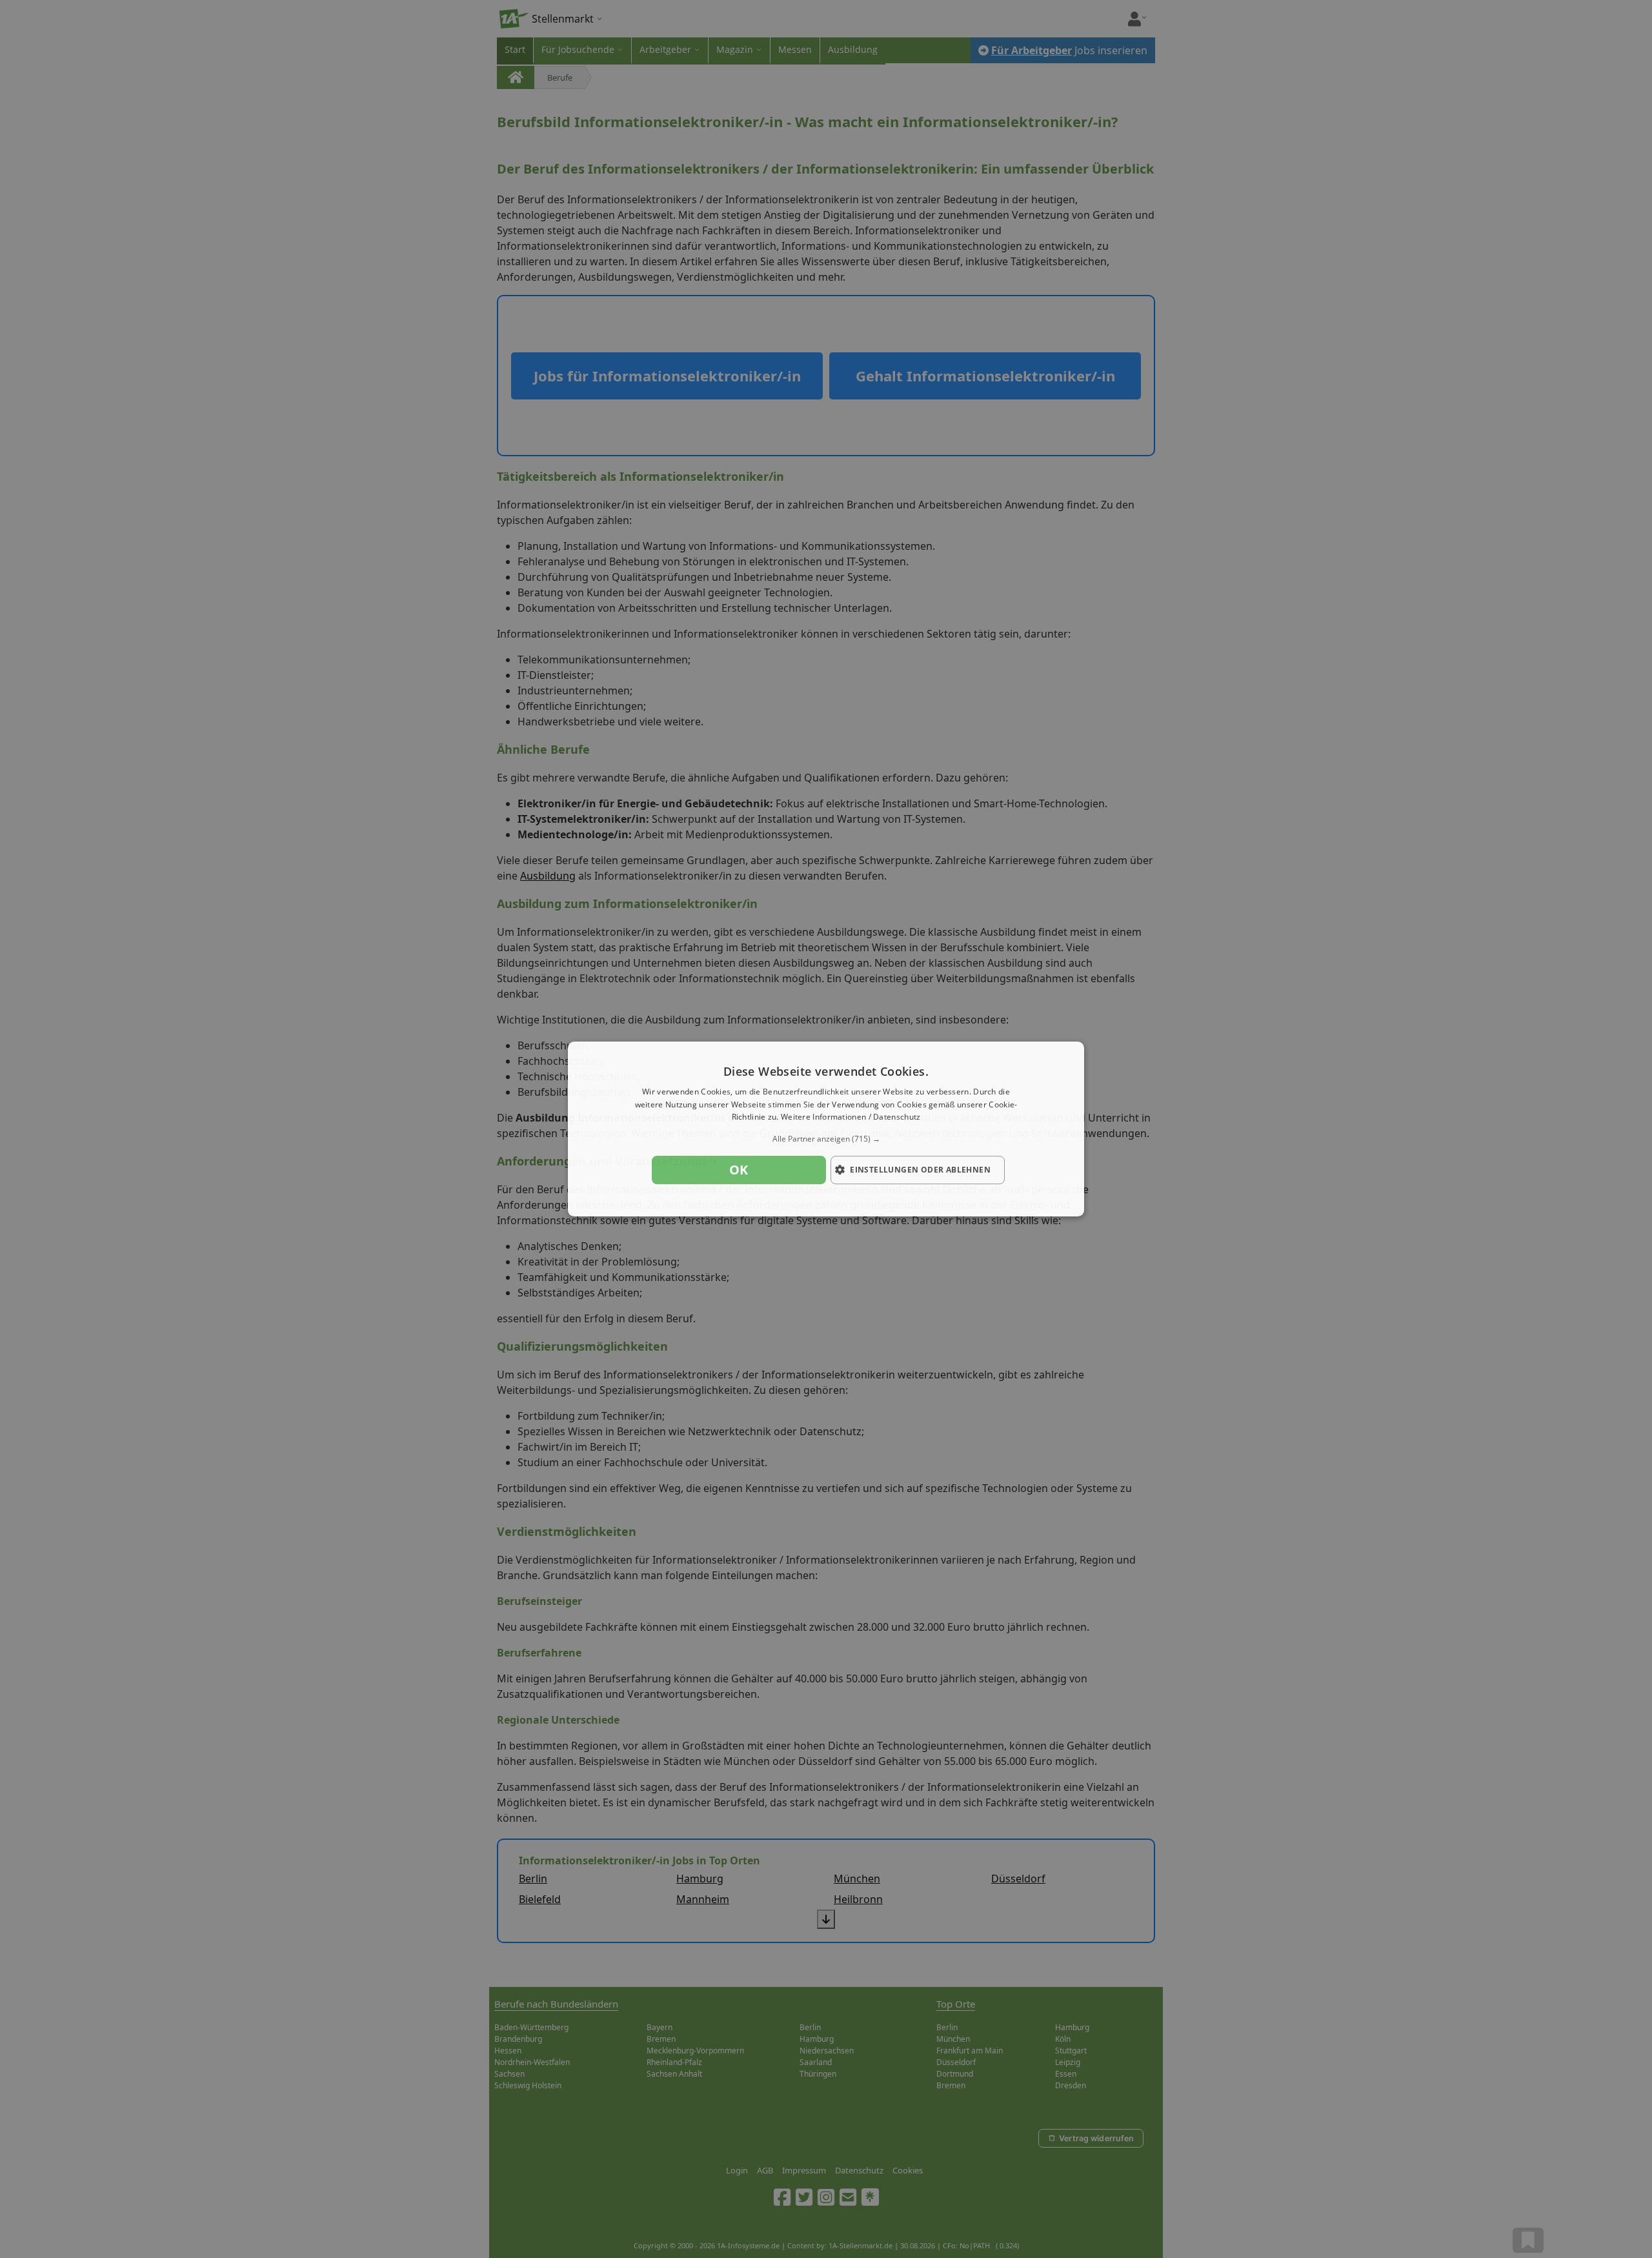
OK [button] (739, 1170)
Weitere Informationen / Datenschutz (851, 1117)
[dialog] (826, 1129)
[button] (826, 1139)
